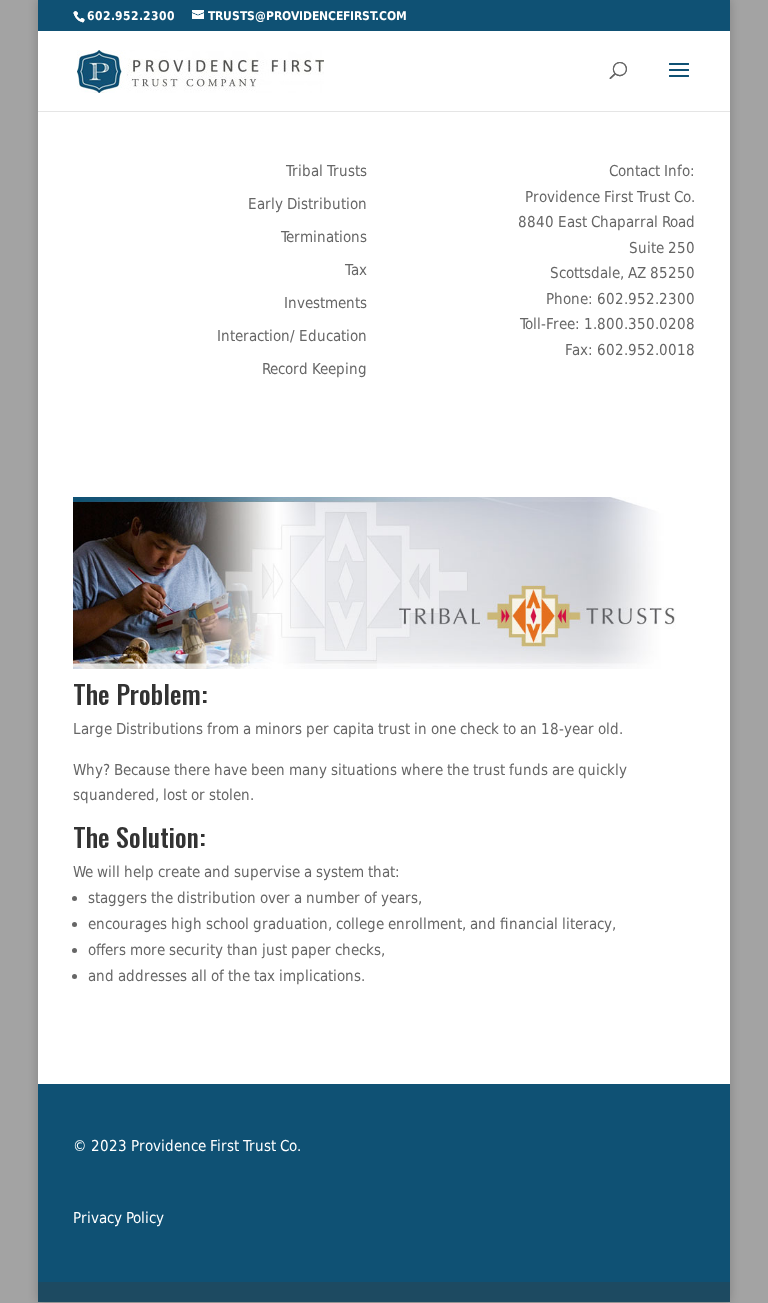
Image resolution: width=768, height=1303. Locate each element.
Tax (356, 270)
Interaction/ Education (292, 336)
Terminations (324, 237)
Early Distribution (307, 204)
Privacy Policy (118, 1218)
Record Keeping (314, 369)
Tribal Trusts (326, 171)
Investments (325, 303)
